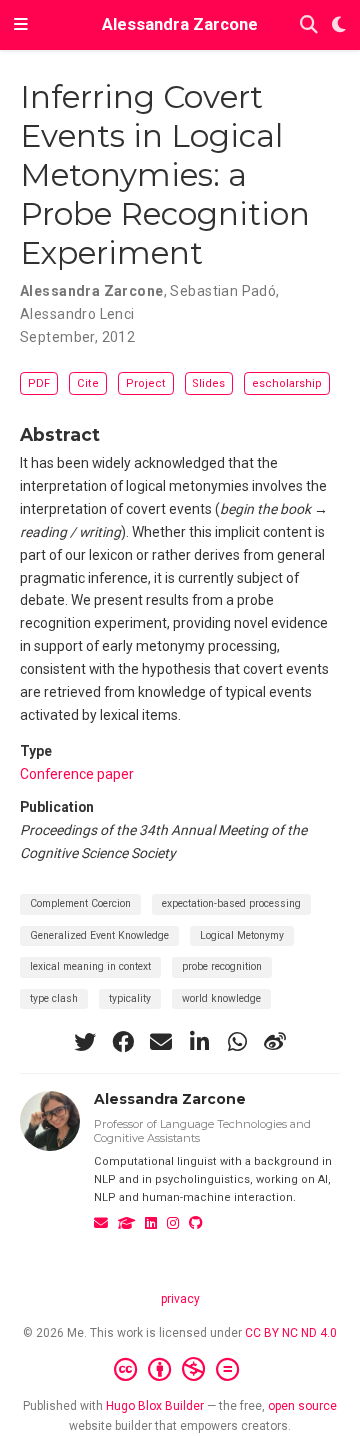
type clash (54, 998)
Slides (208, 383)
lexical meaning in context (90, 966)
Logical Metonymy (242, 935)
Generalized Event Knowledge (99, 935)
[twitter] (85, 1042)
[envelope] (161, 1042)
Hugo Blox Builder (155, 1406)
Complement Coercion (80, 903)
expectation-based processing (231, 903)
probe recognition (222, 966)
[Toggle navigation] (21, 25)
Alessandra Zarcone (180, 24)
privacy (180, 1299)
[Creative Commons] (180, 1370)
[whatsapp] (237, 1042)
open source (302, 1406)
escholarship (287, 383)
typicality (130, 998)
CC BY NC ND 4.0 (291, 1333)
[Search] (309, 25)
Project (146, 383)
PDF (39, 383)
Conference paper (77, 774)
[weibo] (275, 1042)
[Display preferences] (339, 25)
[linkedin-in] (199, 1042)
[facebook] (123, 1042)
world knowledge (221, 998)
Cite (88, 383)
